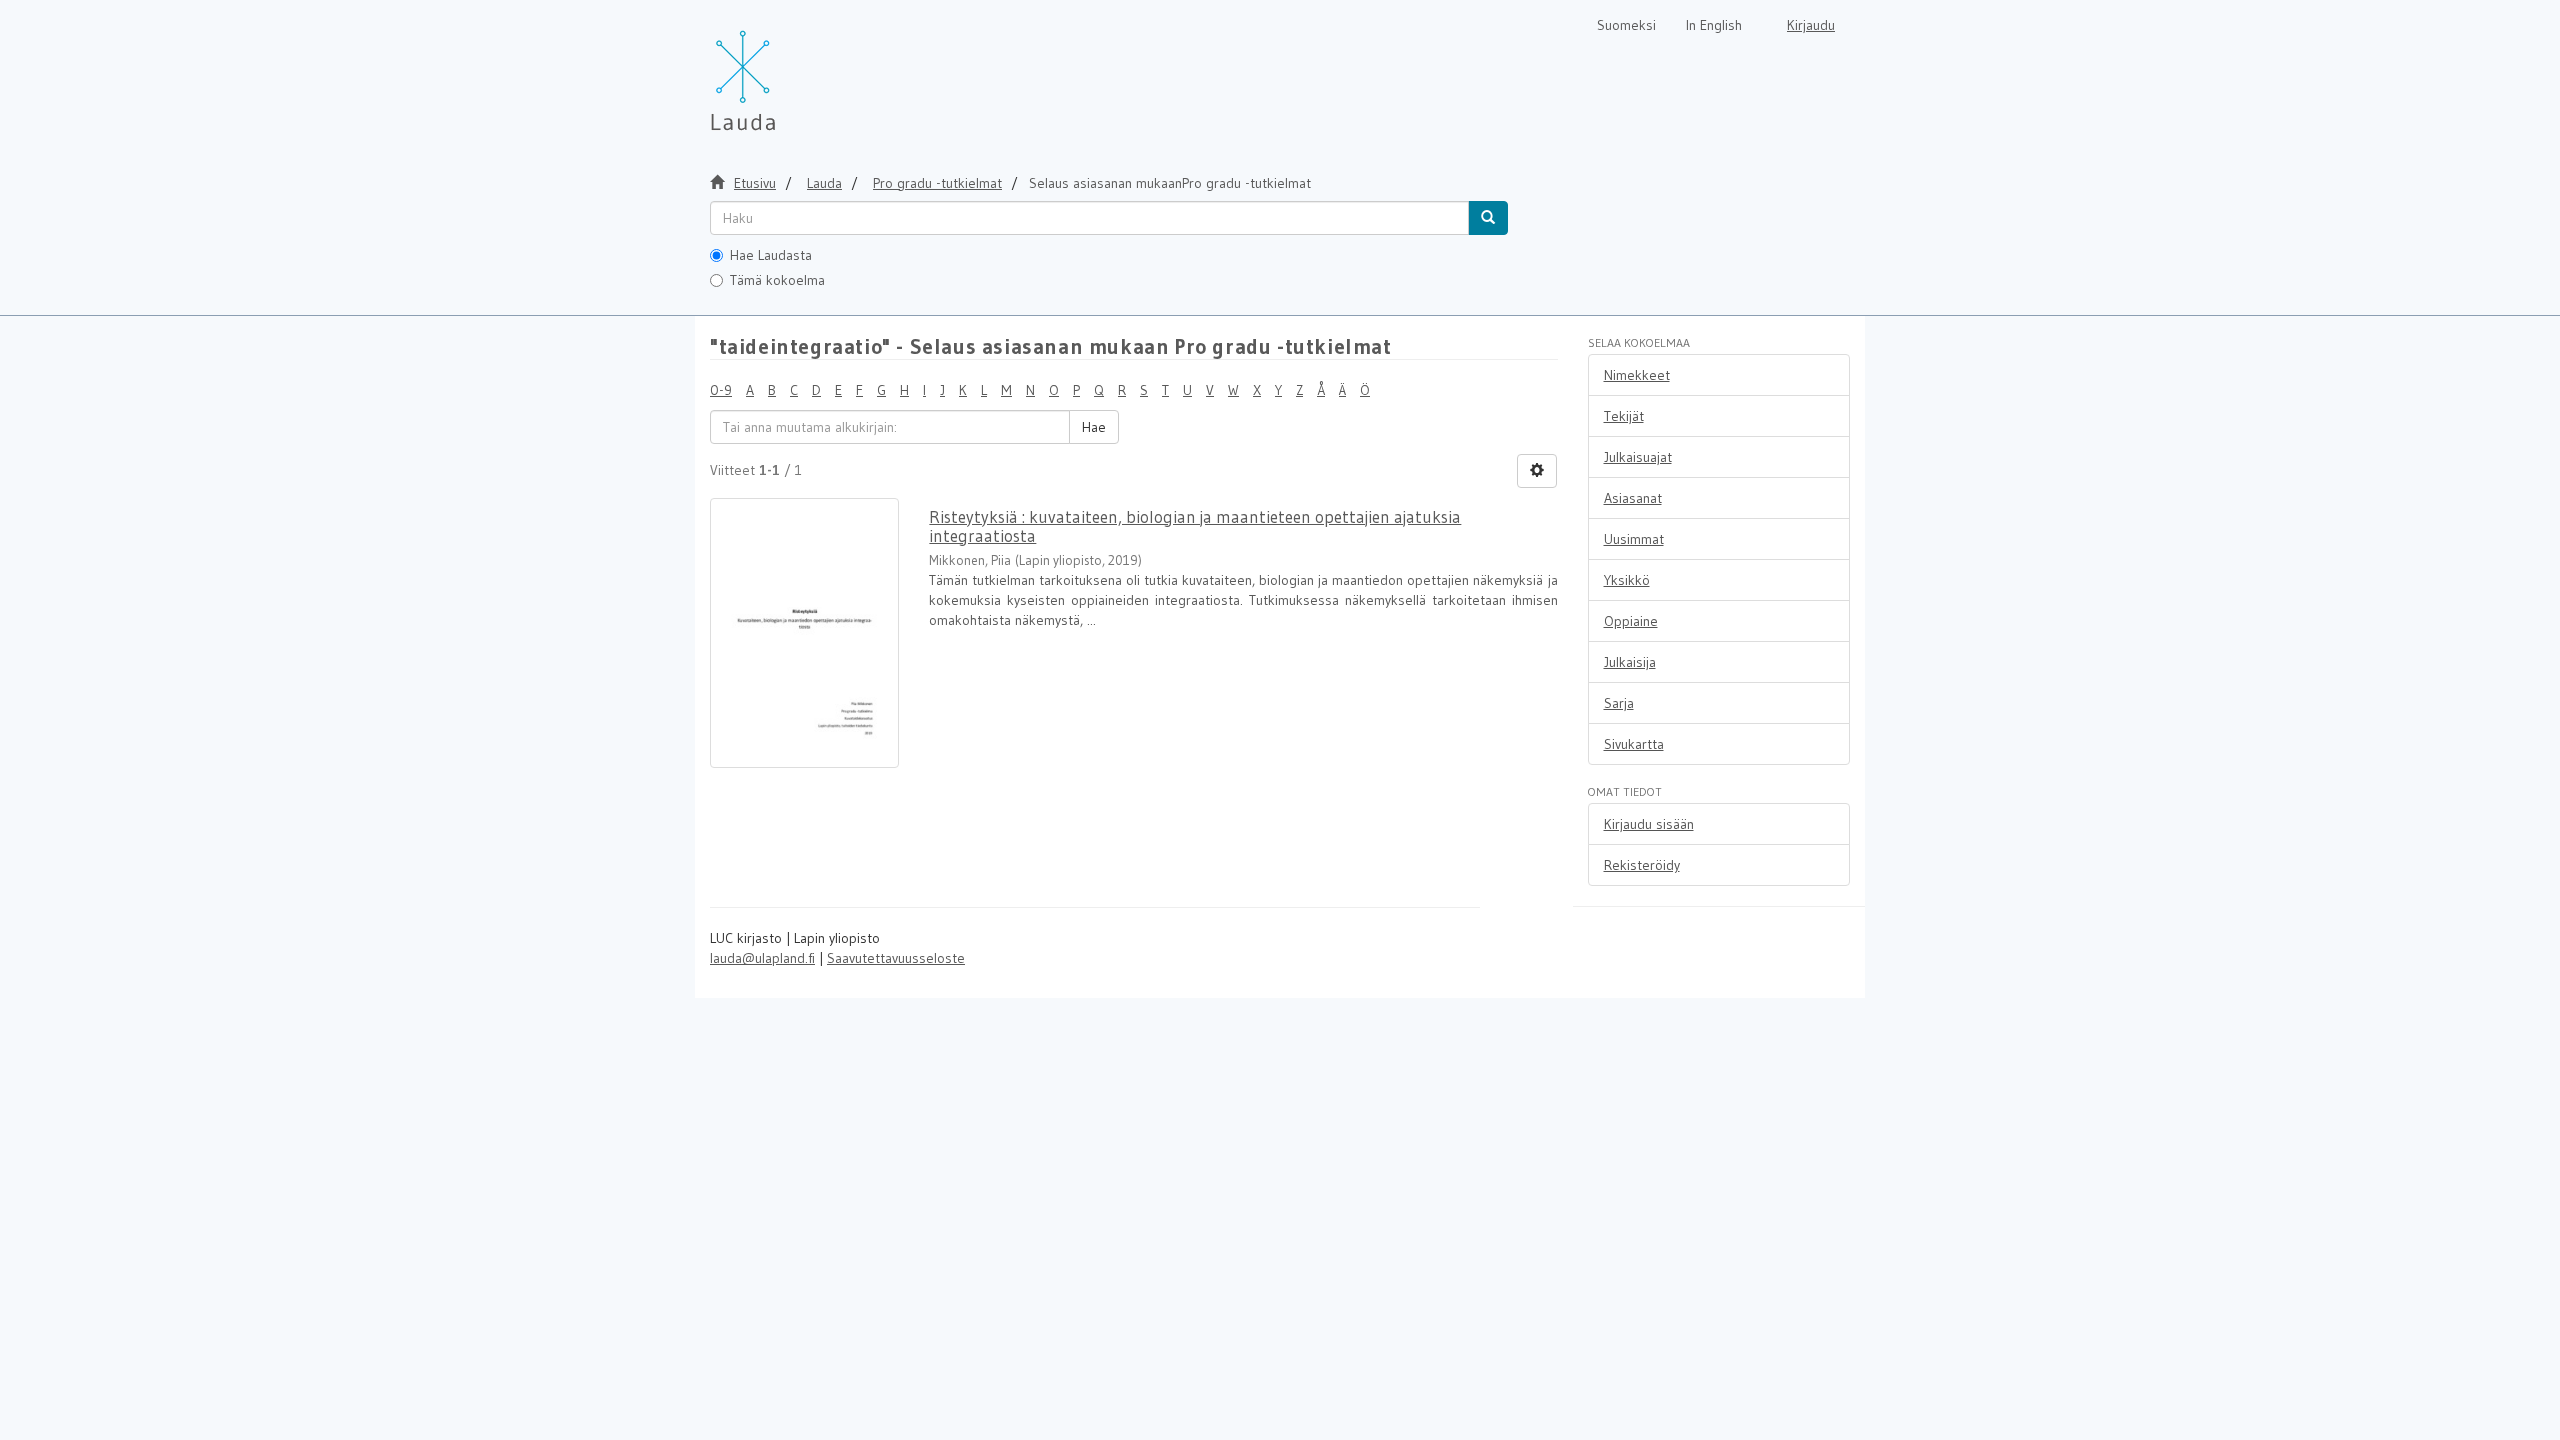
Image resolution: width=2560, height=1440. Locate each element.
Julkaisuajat (1638, 457)
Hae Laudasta (771, 255)
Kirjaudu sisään (1649, 824)
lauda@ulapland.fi (762, 958)
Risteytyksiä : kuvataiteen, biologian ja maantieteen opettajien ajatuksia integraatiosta (1195, 526)
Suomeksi (1626, 25)
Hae (1094, 427)
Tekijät (1624, 416)
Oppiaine (1631, 621)
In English (1714, 25)
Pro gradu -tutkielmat (937, 183)
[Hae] (1488, 218)
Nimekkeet (1637, 375)
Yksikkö (1627, 580)
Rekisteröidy (1642, 865)
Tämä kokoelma (777, 280)
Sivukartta (1634, 744)
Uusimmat (1634, 539)
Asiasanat (1633, 498)
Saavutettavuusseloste (896, 958)
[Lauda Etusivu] (785, 70)
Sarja (1619, 703)
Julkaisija (1630, 662)
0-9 (721, 390)
